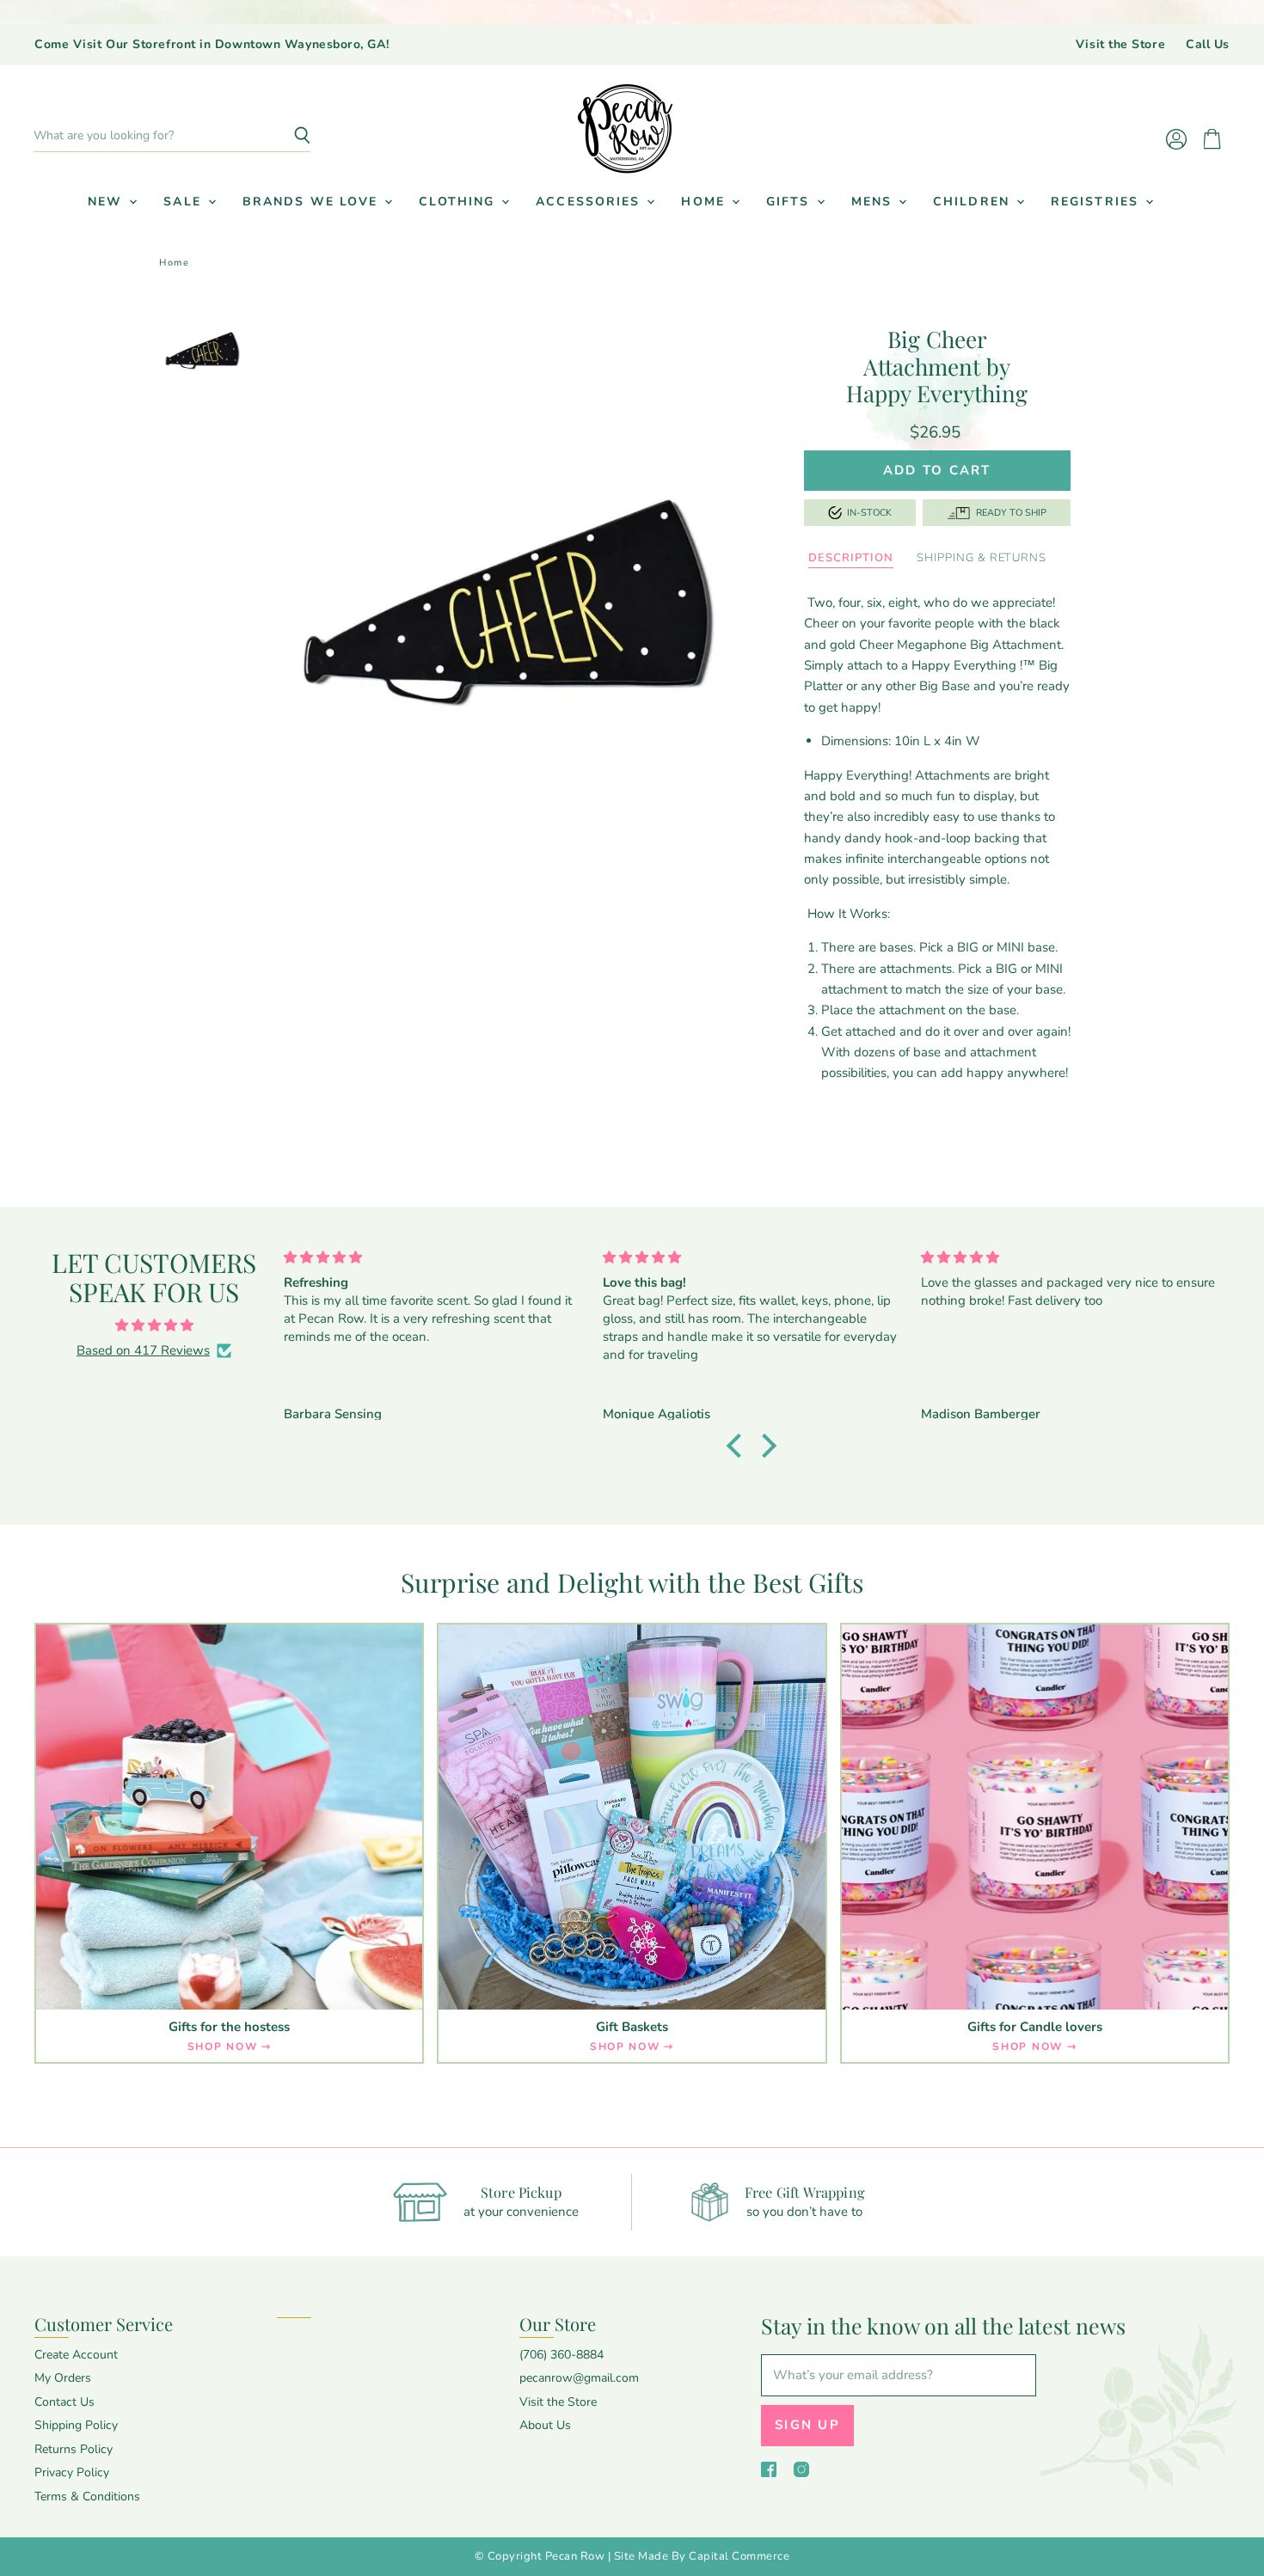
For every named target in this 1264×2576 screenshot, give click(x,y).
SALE (185, 202)
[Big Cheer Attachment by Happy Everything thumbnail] (202, 352)
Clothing (459, 202)
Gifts (791, 202)
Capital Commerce (739, 2556)
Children (974, 202)
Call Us (1208, 45)
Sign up (807, 2425)
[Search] (288, 136)
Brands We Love (313, 202)
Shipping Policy (76, 2425)
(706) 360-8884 (561, 2355)
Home (706, 202)
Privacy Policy (72, 2472)
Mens (874, 202)
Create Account (76, 2355)
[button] (739, 1445)
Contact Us (64, 2402)
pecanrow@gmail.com (579, 2378)
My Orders (63, 2378)
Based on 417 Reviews (143, 1351)
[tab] (850, 559)
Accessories (590, 202)
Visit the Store (1120, 45)
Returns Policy (74, 2449)
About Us (545, 2425)
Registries (1097, 202)
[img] (154, 1325)
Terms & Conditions (87, 2496)
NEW (107, 202)
